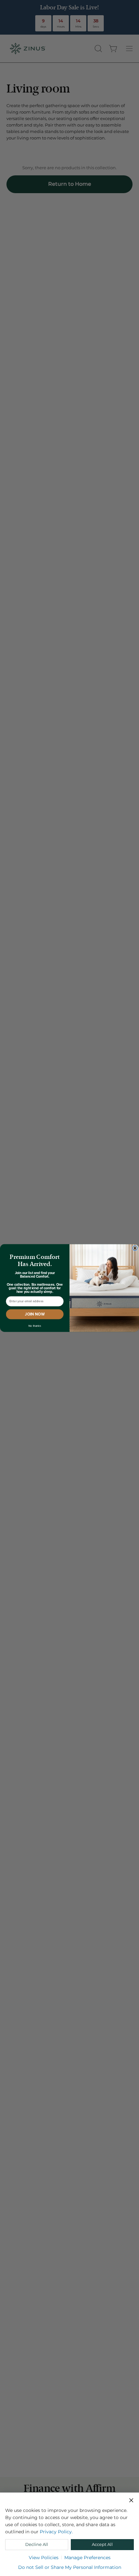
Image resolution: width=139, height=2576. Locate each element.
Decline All (37, 2544)
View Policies (44, 2558)
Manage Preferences (87, 2558)
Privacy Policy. (56, 2532)
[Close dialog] (135, 1248)
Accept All (102, 2544)
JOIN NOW (35, 1314)
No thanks (35, 1326)
